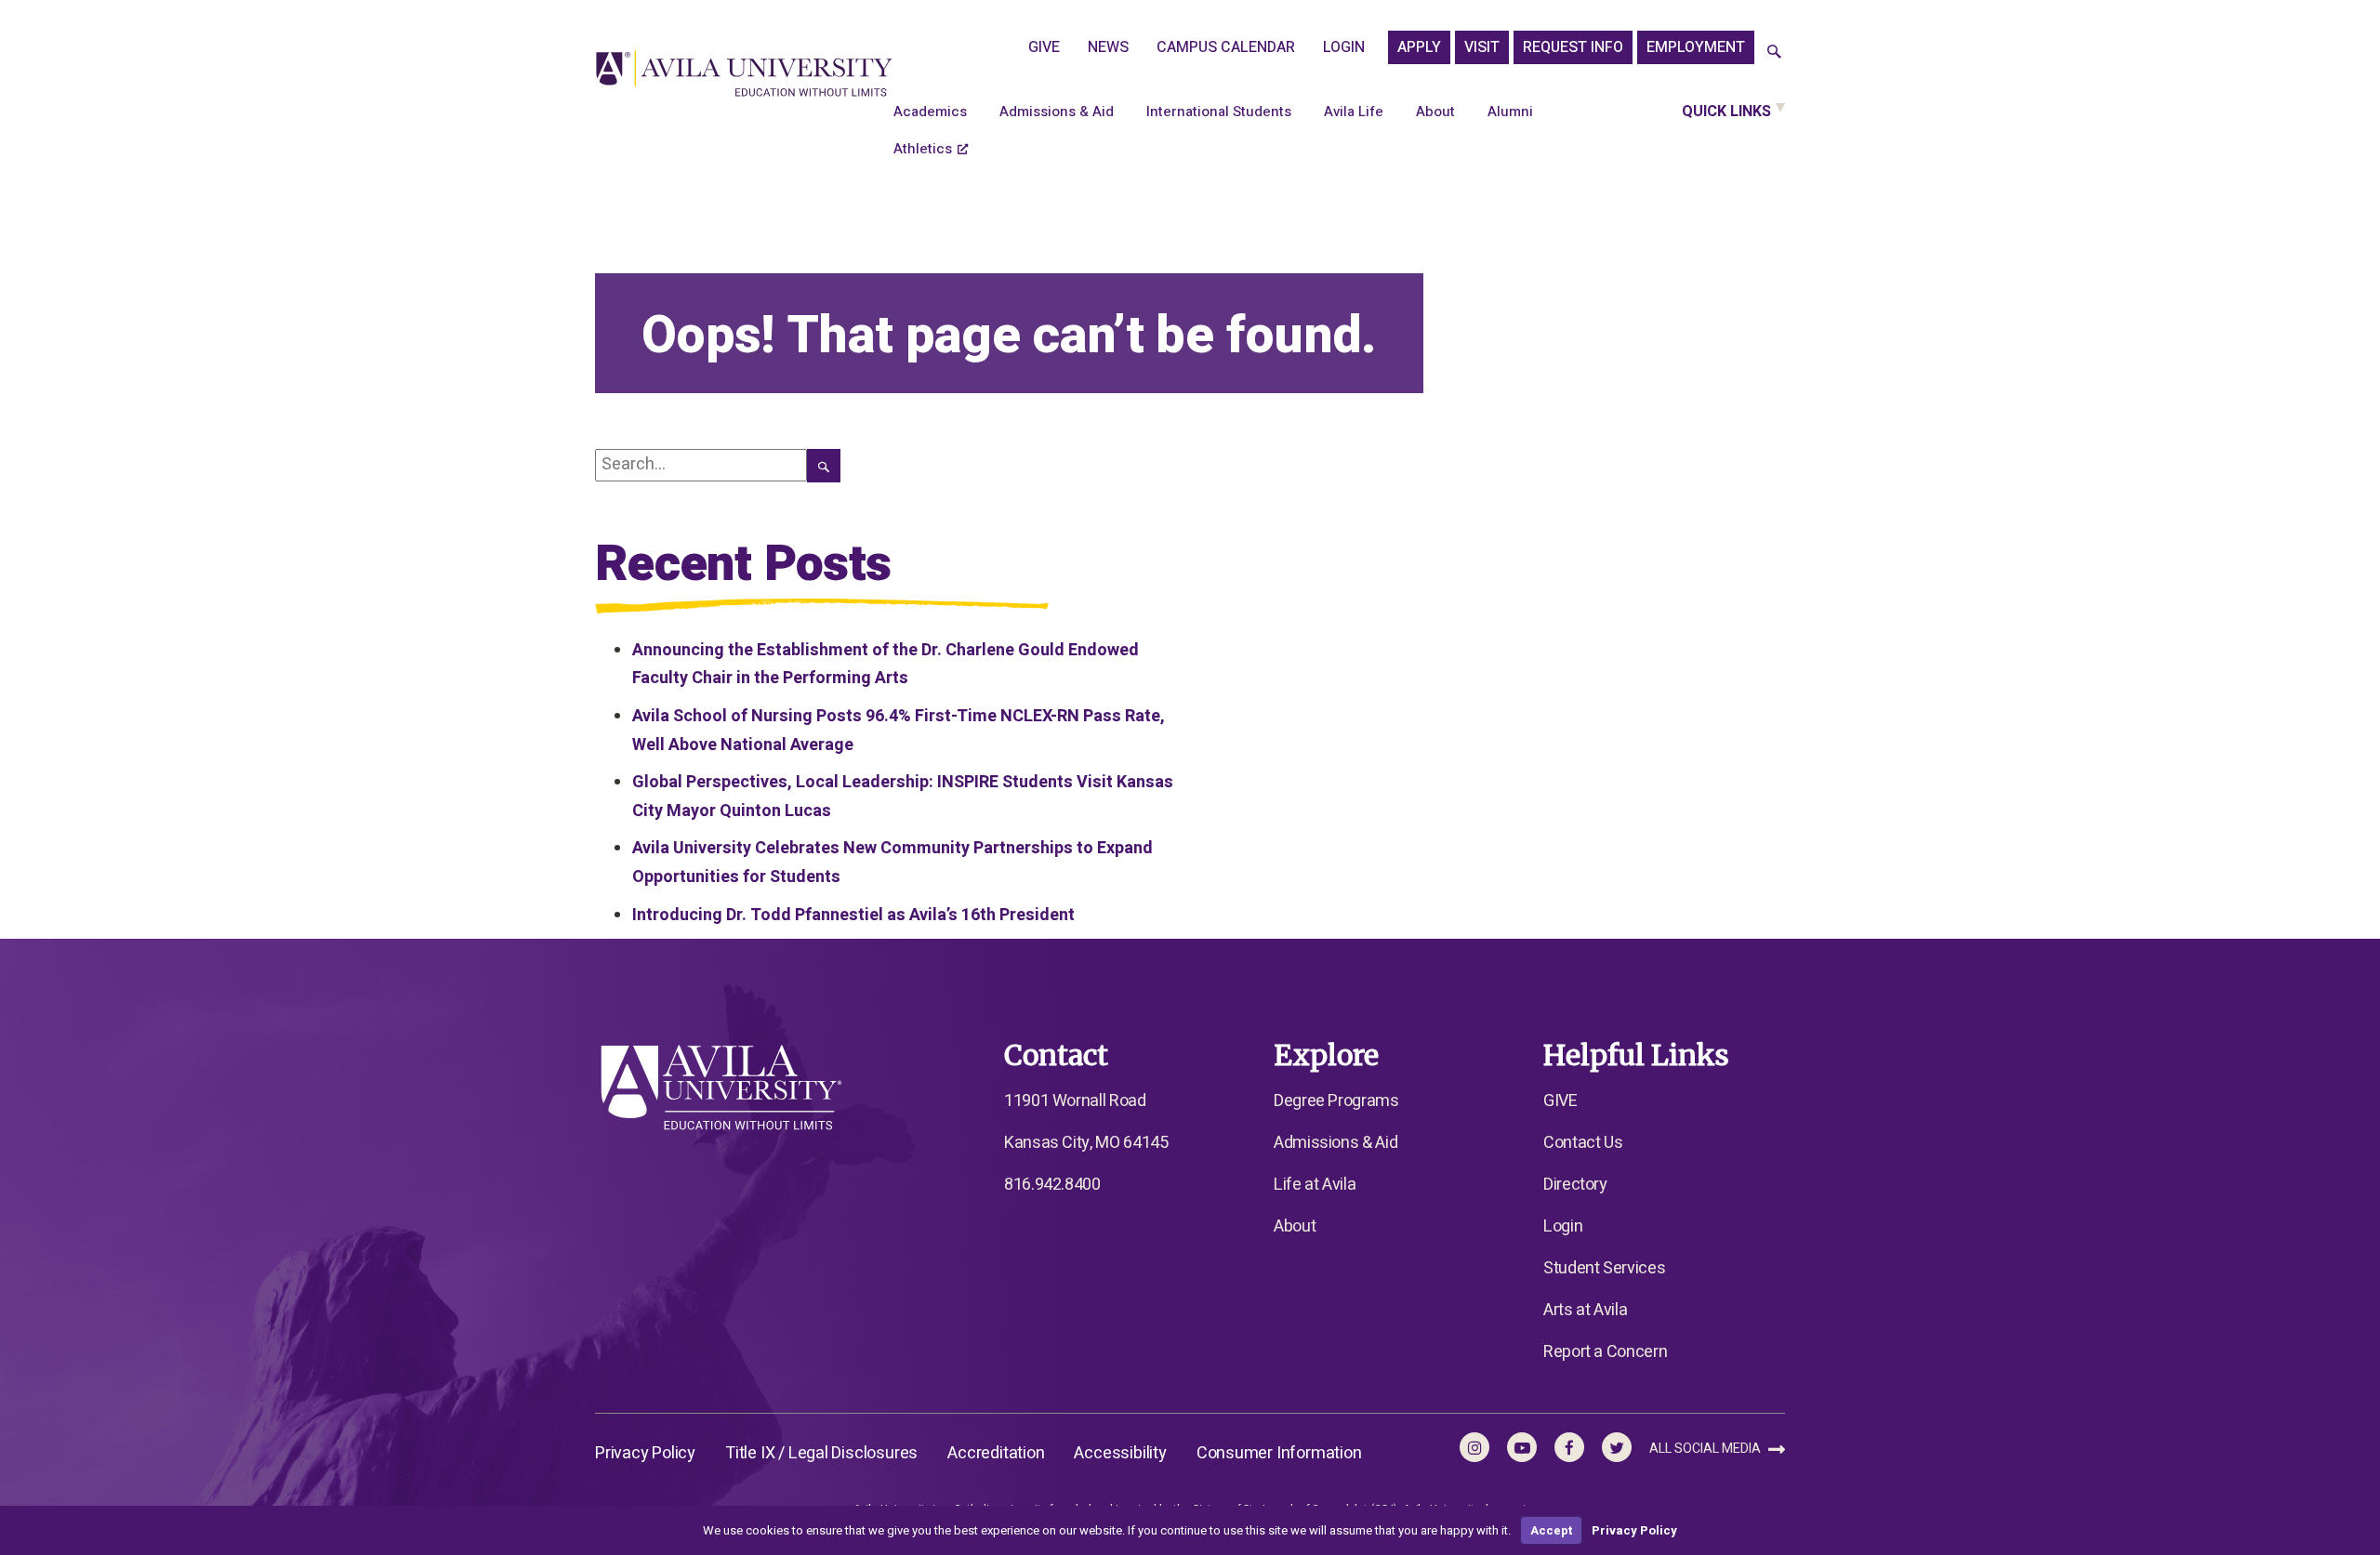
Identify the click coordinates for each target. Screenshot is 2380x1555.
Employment (1696, 47)
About (1435, 112)
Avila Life (1354, 112)
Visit (1482, 47)
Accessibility (1120, 1453)
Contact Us (1583, 1143)
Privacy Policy (645, 1453)
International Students (1219, 112)
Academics (930, 112)
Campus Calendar (1226, 47)
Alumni (1510, 112)
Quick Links (1726, 112)
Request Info (1573, 47)
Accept (1551, 1530)
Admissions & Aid (1057, 112)
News (1108, 47)
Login (1344, 47)
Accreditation (996, 1453)
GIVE (1044, 47)
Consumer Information (1279, 1453)
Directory (1575, 1185)
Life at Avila (1315, 1185)
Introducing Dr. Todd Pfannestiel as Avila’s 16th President (853, 915)
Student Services (1604, 1268)
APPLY (1419, 47)
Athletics (923, 149)
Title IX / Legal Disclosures (821, 1453)
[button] (1774, 53)
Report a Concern (1605, 1352)
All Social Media (1706, 1449)
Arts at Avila (1585, 1310)
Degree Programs (1336, 1101)
